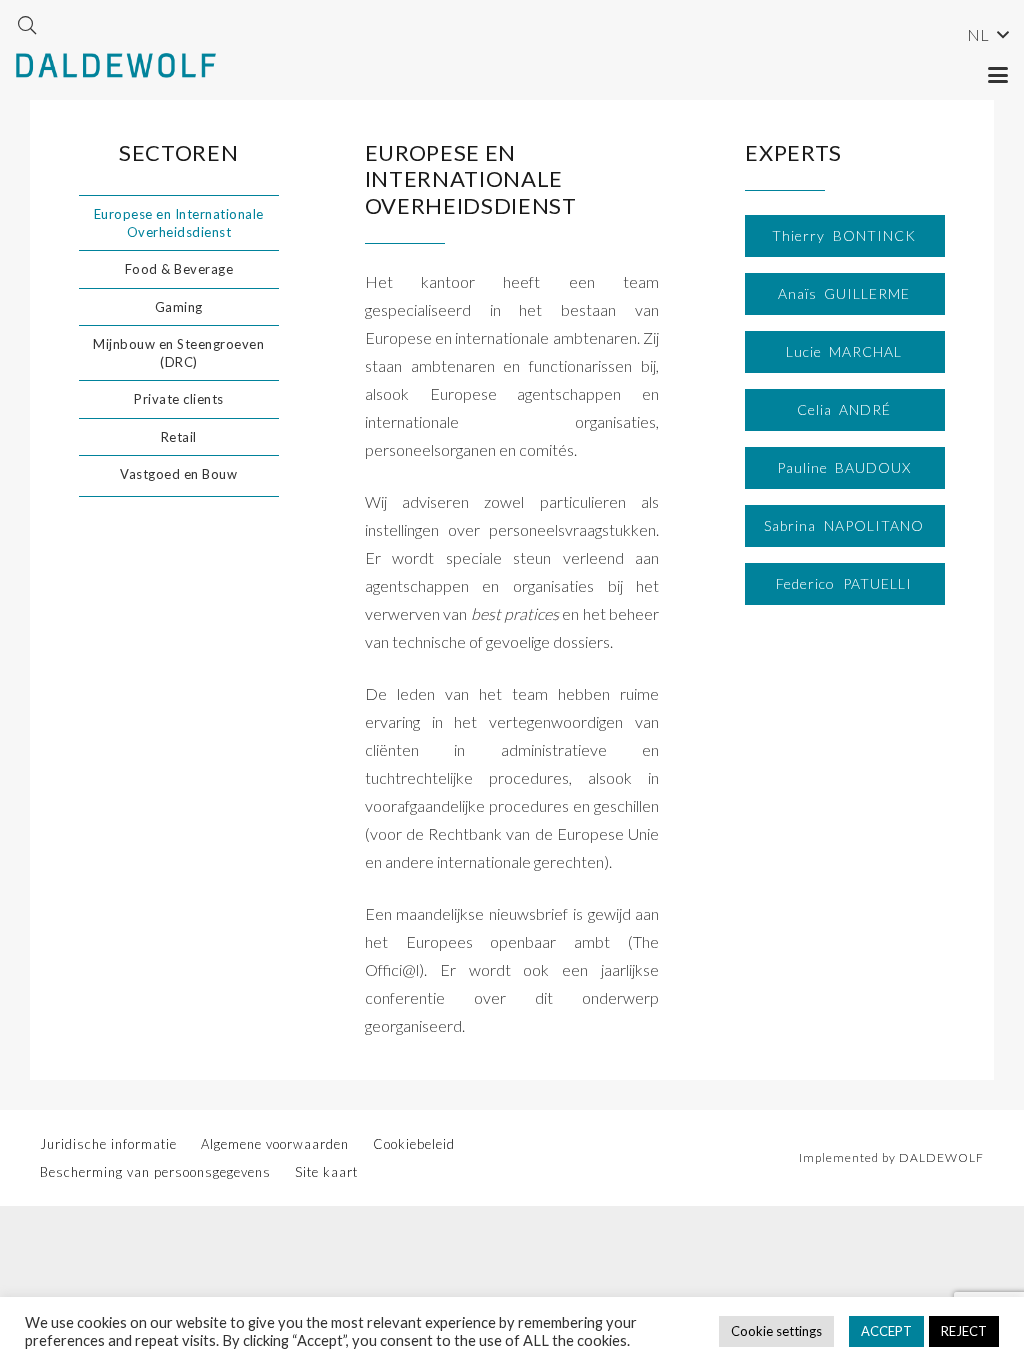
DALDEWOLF (941, 1157)
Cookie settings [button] (776, 1331)
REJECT (964, 1331)
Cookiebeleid (414, 1144)
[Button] (848, 236)
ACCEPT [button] (886, 1331)
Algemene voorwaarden (275, 1144)
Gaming (179, 307)
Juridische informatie (108, 1144)
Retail (179, 437)
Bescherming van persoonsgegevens (155, 1172)
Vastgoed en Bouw (178, 474)
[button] (27, 25)
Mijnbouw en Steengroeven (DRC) (178, 353)
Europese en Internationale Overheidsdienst (179, 223)
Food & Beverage (179, 269)
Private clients (179, 399)
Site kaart (326, 1172)
